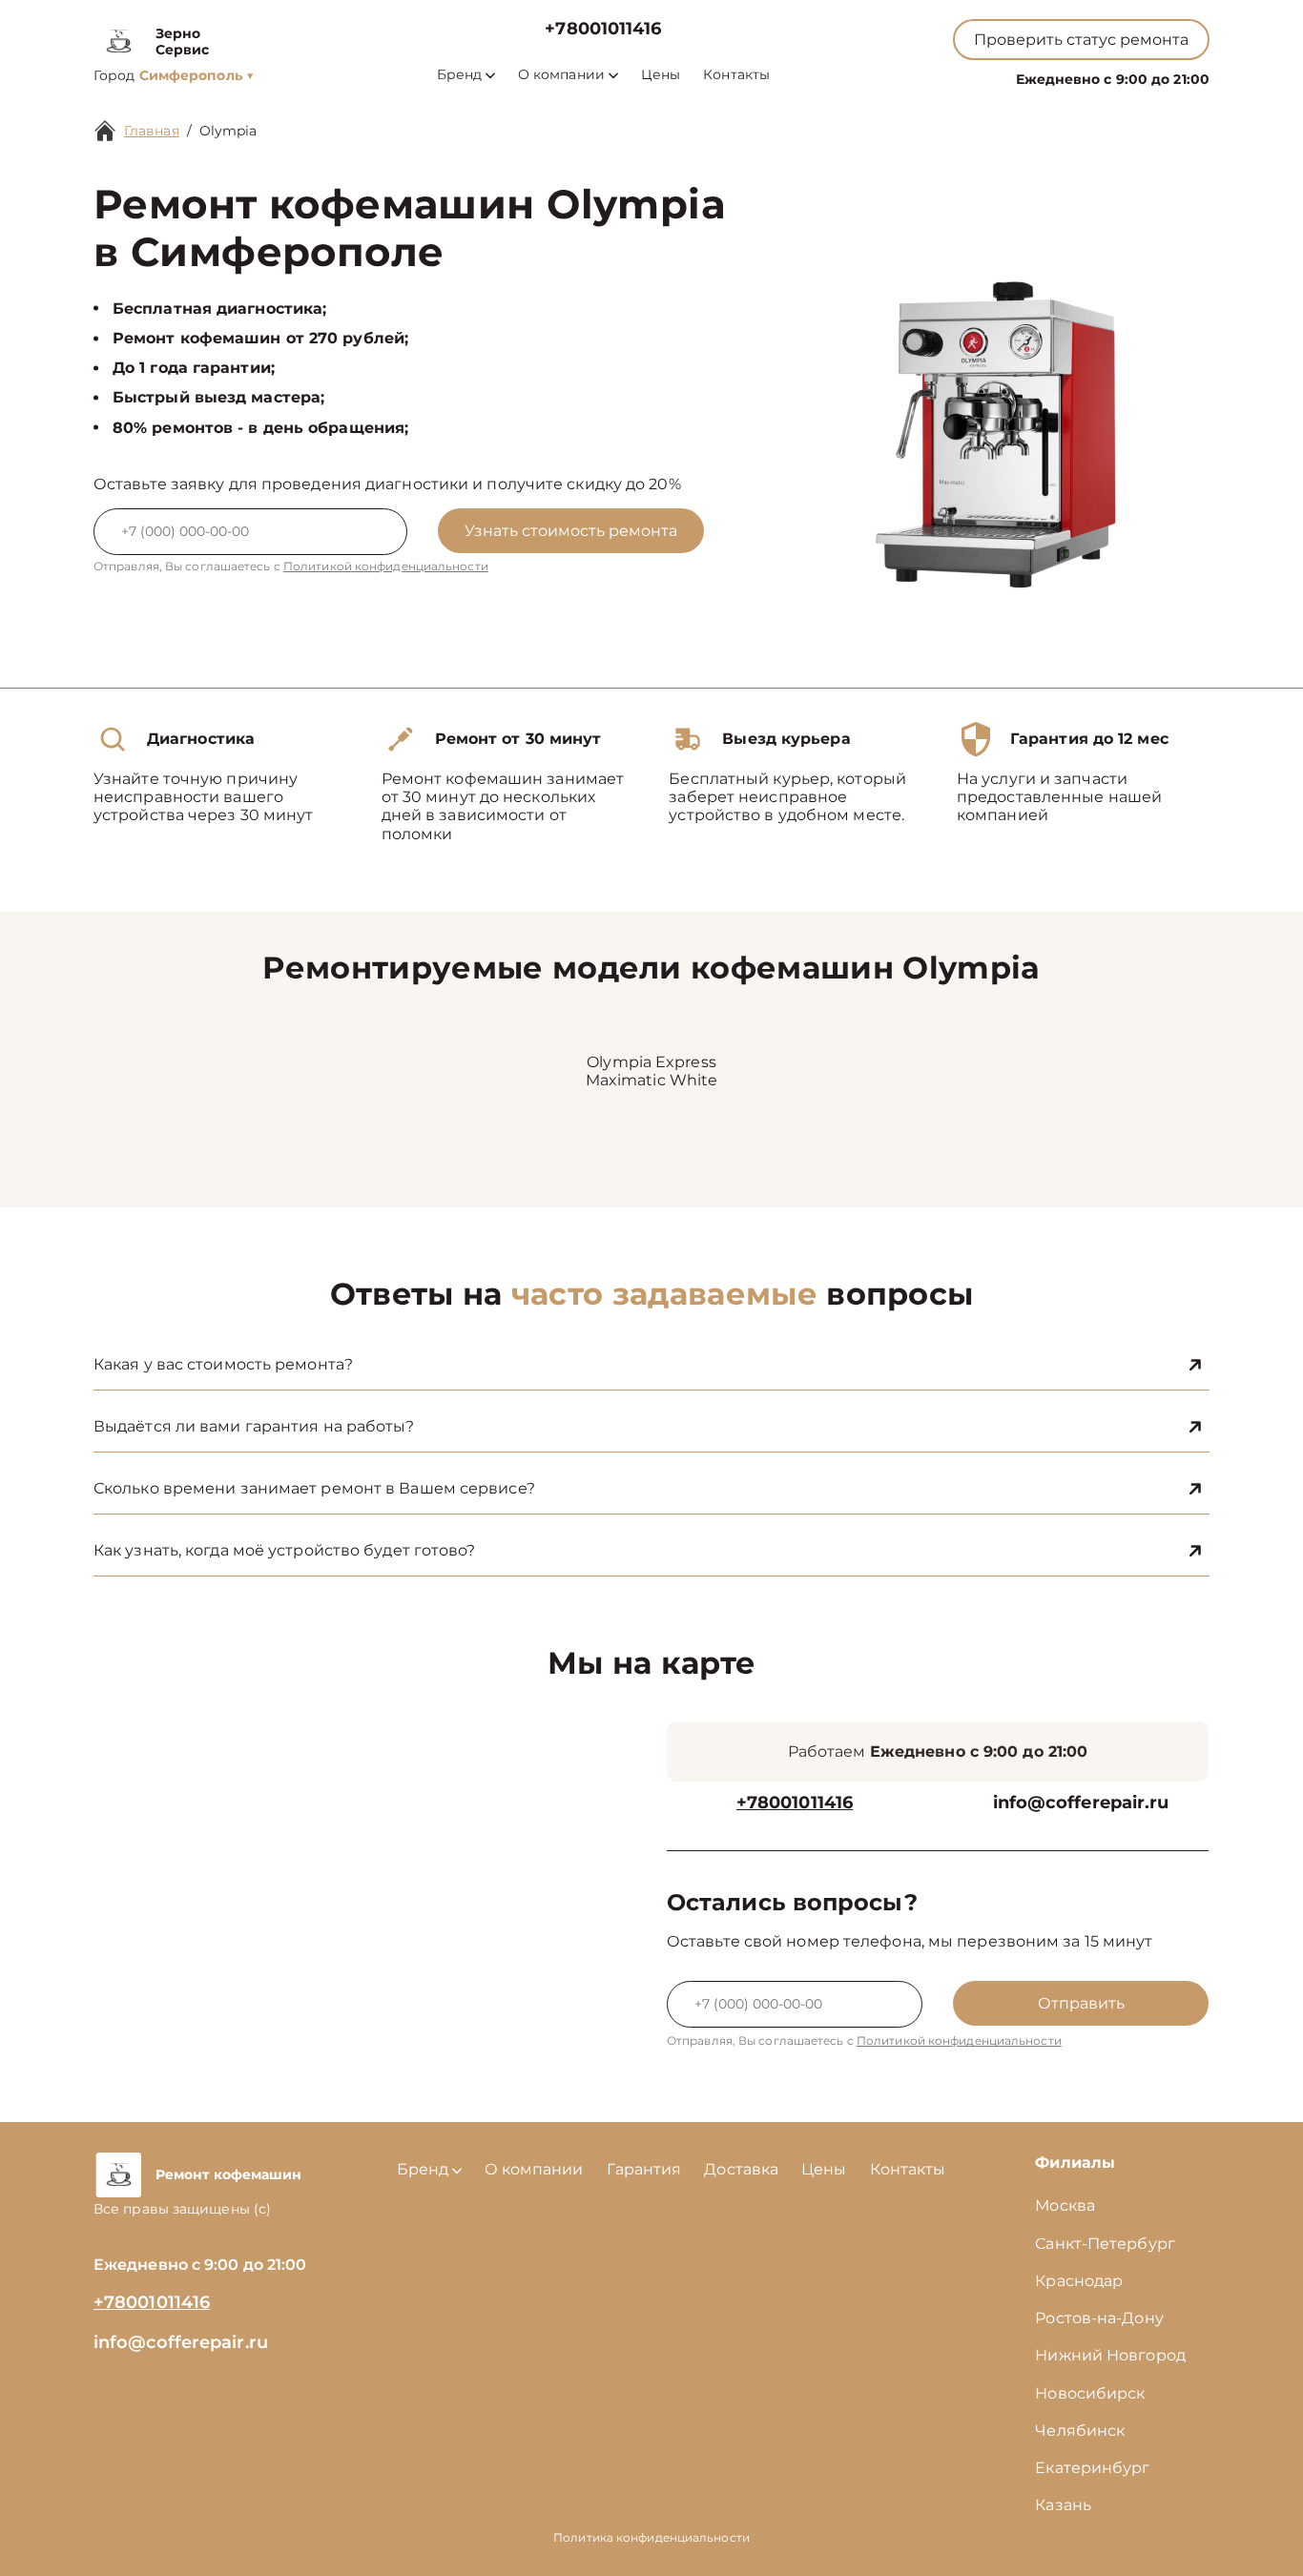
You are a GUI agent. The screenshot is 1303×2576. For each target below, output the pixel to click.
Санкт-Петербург (1105, 2244)
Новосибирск (1090, 2393)
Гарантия (644, 2169)
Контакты (736, 75)
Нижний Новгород (1110, 2355)
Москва (1065, 2205)
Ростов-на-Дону (1099, 2318)
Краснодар (1079, 2281)
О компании (561, 75)
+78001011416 (603, 29)
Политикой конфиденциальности (386, 566)
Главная (152, 131)
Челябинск (1080, 2431)
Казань (1063, 2505)
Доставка (741, 2169)
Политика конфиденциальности (651, 2537)
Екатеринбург (1092, 2468)
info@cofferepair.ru (1081, 1803)
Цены (661, 75)
